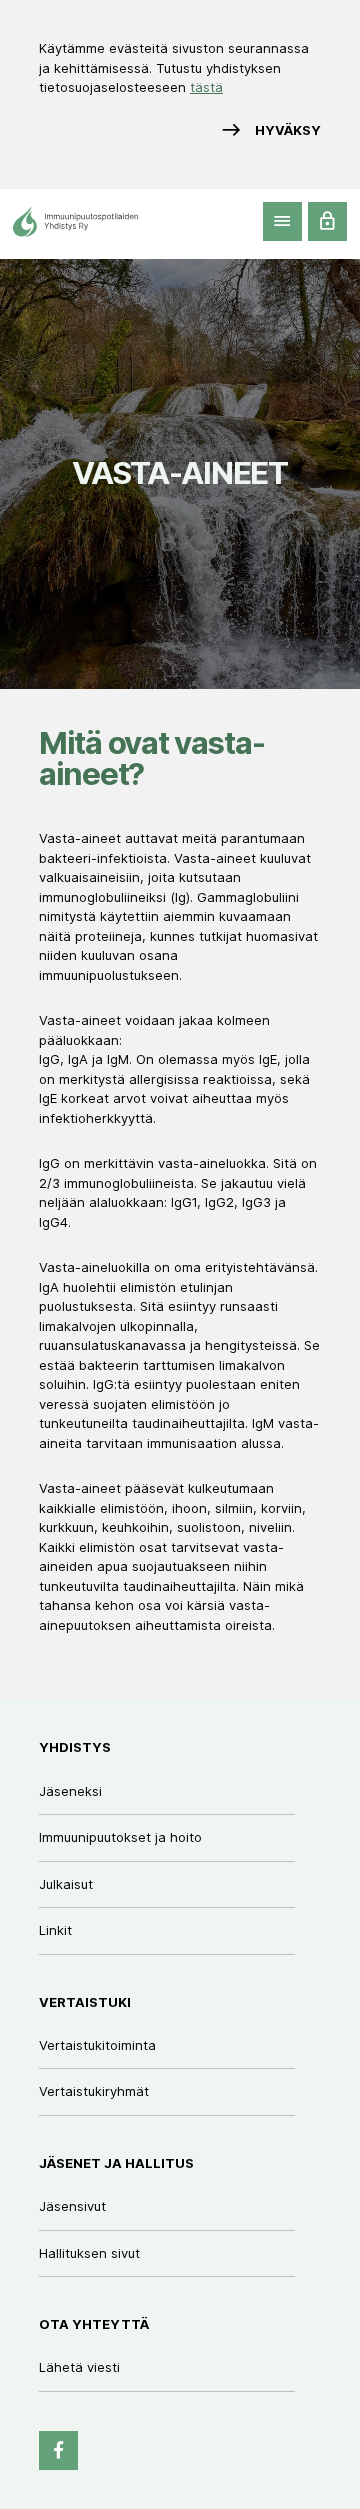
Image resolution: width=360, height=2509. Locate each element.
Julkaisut (66, 1884)
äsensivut (76, 2206)
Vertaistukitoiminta (97, 2045)
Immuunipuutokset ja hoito (120, 1837)
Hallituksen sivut (89, 2253)
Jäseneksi (70, 1791)
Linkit (55, 1930)
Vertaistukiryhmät (94, 2091)
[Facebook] (58, 2450)
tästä (206, 87)
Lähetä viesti (79, 2367)
